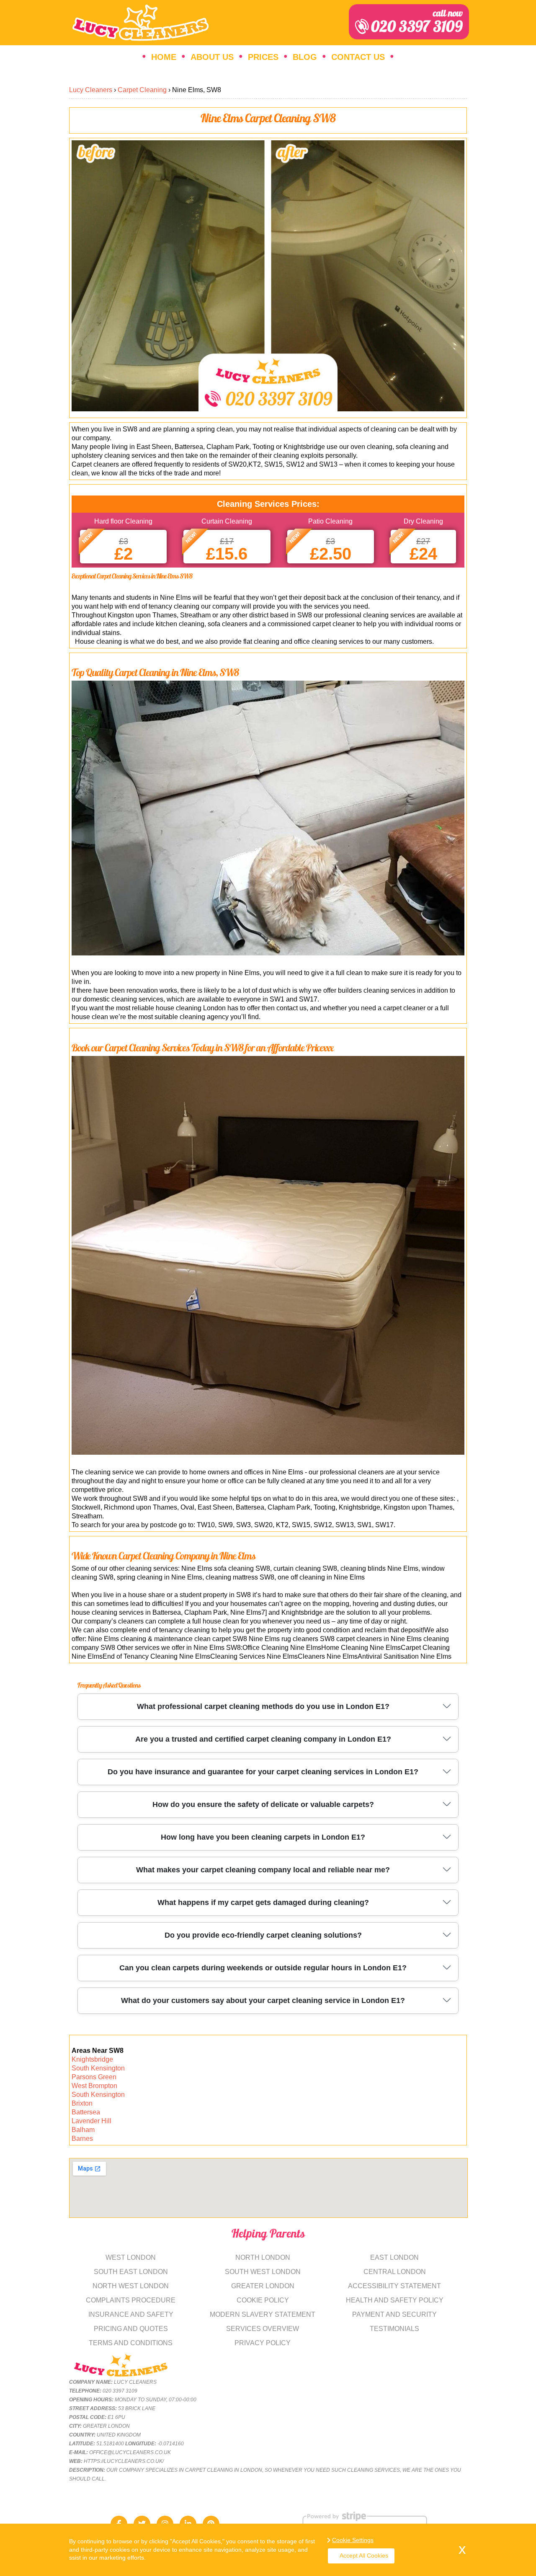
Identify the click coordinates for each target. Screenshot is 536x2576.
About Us (212, 57)
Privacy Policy (263, 2343)
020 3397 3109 (417, 22)
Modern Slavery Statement (263, 2314)
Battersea (86, 2112)
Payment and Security (394, 2314)
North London (263, 2257)
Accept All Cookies (364, 2555)
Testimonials (394, 2329)
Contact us (358, 57)
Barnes (82, 2138)
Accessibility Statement (394, 2286)
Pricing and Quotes (131, 2329)
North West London (131, 2286)
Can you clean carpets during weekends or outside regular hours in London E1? (263, 1968)
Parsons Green (94, 2077)
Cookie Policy (263, 2300)
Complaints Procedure (131, 2300)
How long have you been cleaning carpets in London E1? (263, 1837)
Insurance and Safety (131, 2314)
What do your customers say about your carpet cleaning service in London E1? (263, 2000)
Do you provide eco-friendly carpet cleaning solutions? (263, 1935)
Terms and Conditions (131, 2343)
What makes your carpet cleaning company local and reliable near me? (263, 1870)
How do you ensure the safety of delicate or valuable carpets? (263, 1804)
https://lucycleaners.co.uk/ (124, 2461)
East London (394, 2257)
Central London (395, 2272)
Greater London (263, 2286)
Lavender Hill (91, 2121)
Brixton (82, 2103)
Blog (305, 57)
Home (164, 57)
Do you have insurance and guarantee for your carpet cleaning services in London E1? (263, 1772)
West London (131, 2257)
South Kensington (98, 2068)
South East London (131, 2272)
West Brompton (94, 2086)
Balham (83, 2130)
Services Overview (263, 2329)
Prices (263, 57)
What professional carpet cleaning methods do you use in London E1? (263, 1706)
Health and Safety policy (395, 2300)
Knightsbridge (92, 2059)
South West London (263, 2272)
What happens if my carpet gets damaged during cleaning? (263, 1902)
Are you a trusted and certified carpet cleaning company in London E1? (263, 1739)
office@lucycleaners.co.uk (130, 2452)
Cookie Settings (353, 2540)
